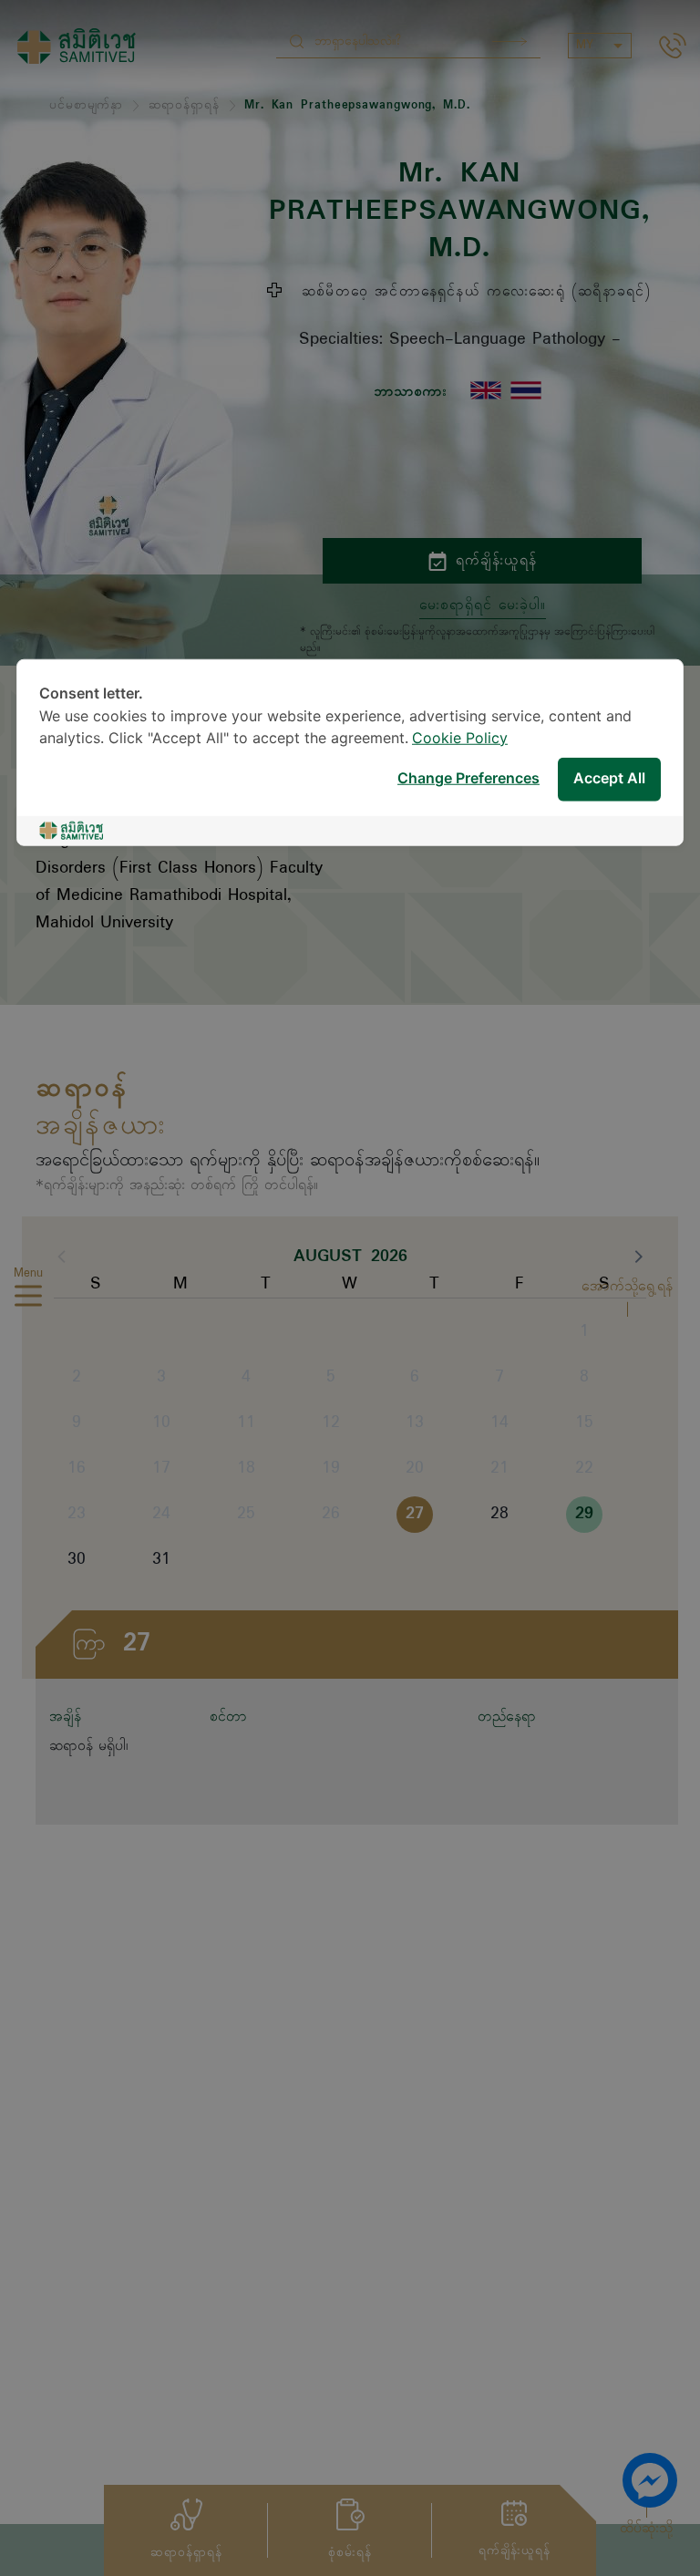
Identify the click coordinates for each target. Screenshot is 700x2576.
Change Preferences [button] (468, 779)
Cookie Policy (460, 738)
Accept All (609, 779)
